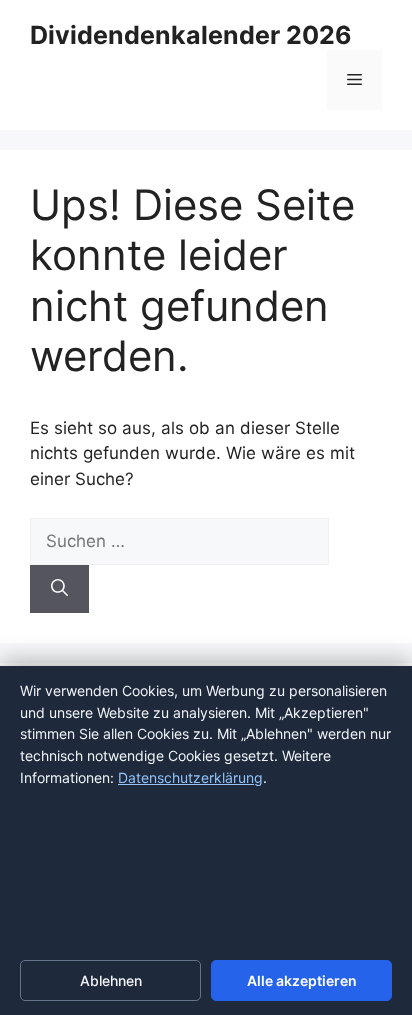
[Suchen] (59, 589)
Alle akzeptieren (302, 980)
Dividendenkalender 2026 (191, 35)
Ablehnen (111, 980)
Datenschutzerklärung (190, 777)
